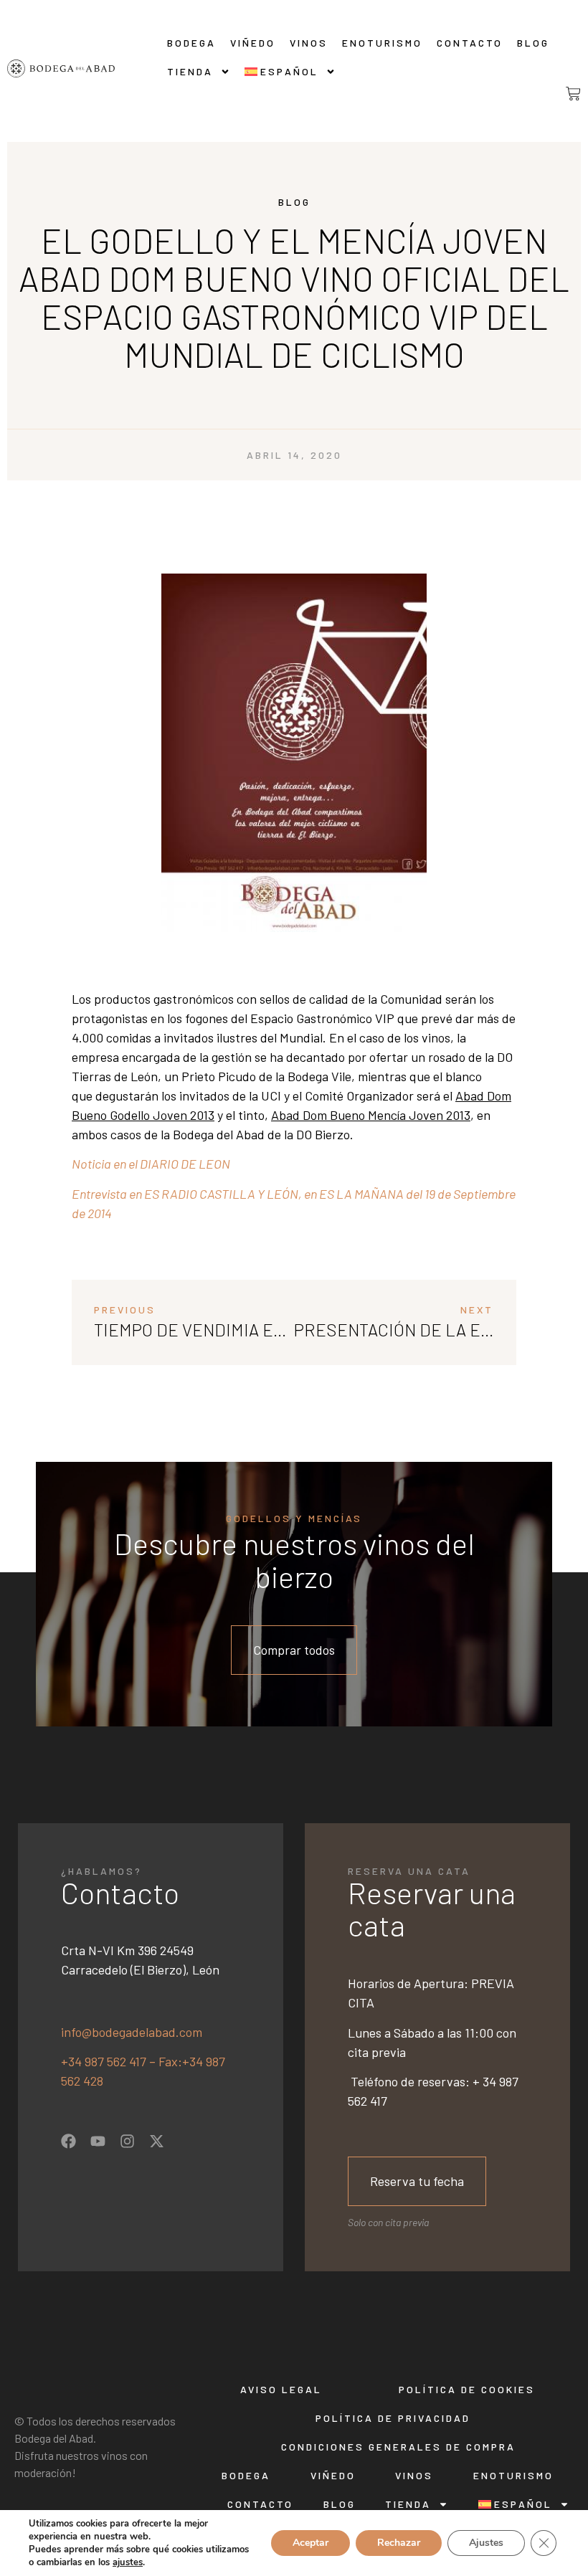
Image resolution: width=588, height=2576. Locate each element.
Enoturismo (382, 43)
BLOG (533, 43)
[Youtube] (98, 2141)
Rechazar (399, 2543)
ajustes (128, 2562)
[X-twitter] (157, 2141)
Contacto (470, 43)
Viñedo (253, 43)
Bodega (191, 43)
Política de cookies (467, 2389)
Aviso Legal (281, 2389)
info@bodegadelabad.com (132, 2032)
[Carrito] (562, 94)
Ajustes (486, 2543)
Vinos (309, 43)
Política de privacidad (393, 2418)
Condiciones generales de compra (398, 2447)
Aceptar (310, 2543)
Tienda (190, 71)
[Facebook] (68, 2141)
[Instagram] (127, 2141)
